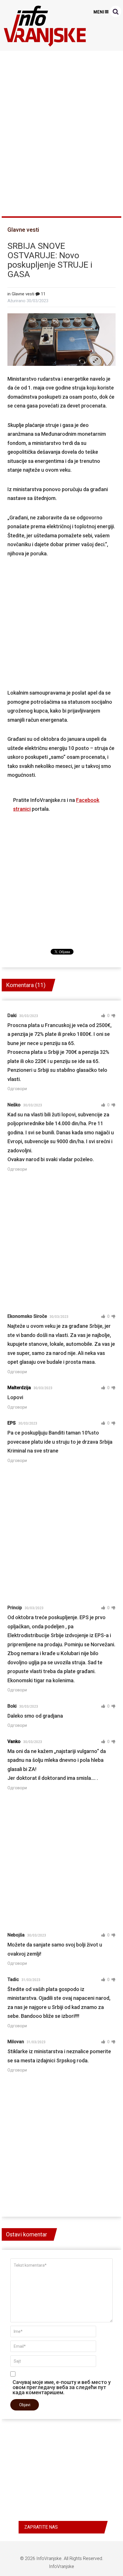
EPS (12, 1423)
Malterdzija (19, 1388)
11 (43, 294)
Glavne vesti (23, 230)
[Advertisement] (61, 131)
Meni (99, 12)
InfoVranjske (49, 2558)
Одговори (17, 1089)
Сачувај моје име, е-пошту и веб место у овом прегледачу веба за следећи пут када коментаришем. (62, 2387)
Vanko (14, 1741)
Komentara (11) (26, 985)
